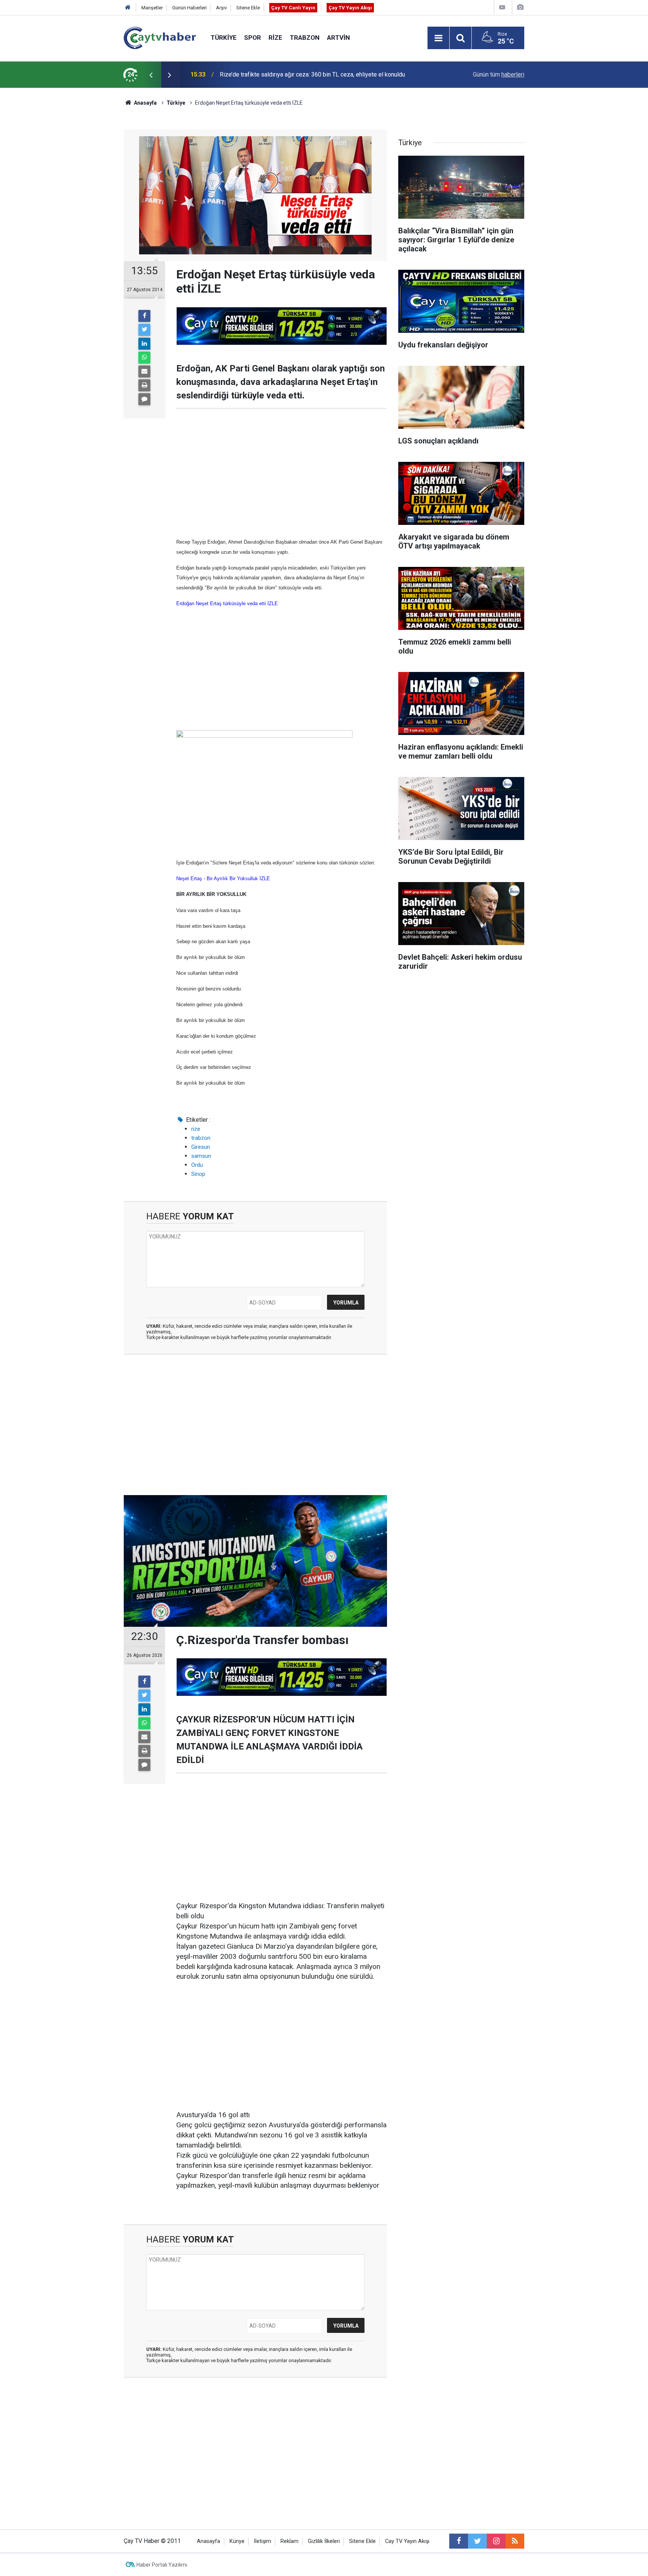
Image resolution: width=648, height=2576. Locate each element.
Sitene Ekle (248, 8)
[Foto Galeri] (520, 7)
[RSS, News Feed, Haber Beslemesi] (515, 2541)
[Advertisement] (282, 473)
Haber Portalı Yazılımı (162, 2565)
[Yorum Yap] (144, 399)
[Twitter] (144, 330)
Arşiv (221, 8)
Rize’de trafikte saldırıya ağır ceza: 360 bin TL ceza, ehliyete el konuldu (312, 74)
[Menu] (438, 38)
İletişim (262, 2541)
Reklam (289, 2541)
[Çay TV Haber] (160, 37)
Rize (275, 38)
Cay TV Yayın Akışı (407, 2541)
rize (196, 1129)
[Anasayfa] (128, 8)
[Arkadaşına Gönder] (144, 371)
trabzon (201, 1138)
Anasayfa (208, 2541)
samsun (201, 1156)
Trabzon (305, 38)
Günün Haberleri (189, 8)
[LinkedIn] (144, 344)
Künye (237, 2541)
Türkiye (224, 38)
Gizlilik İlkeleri (324, 2541)
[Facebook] (144, 316)
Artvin (338, 38)
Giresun (201, 1147)
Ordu (197, 1165)
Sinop (198, 1174)
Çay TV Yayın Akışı (350, 8)
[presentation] (151, 75)
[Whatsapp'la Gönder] (144, 358)
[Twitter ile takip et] (477, 2541)
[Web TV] (502, 7)
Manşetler (152, 8)
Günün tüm (499, 74)
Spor (253, 38)
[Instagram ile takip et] (496, 2541)
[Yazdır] (144, 385)
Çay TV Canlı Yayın (293, 8)
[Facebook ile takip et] (459, 2541)
